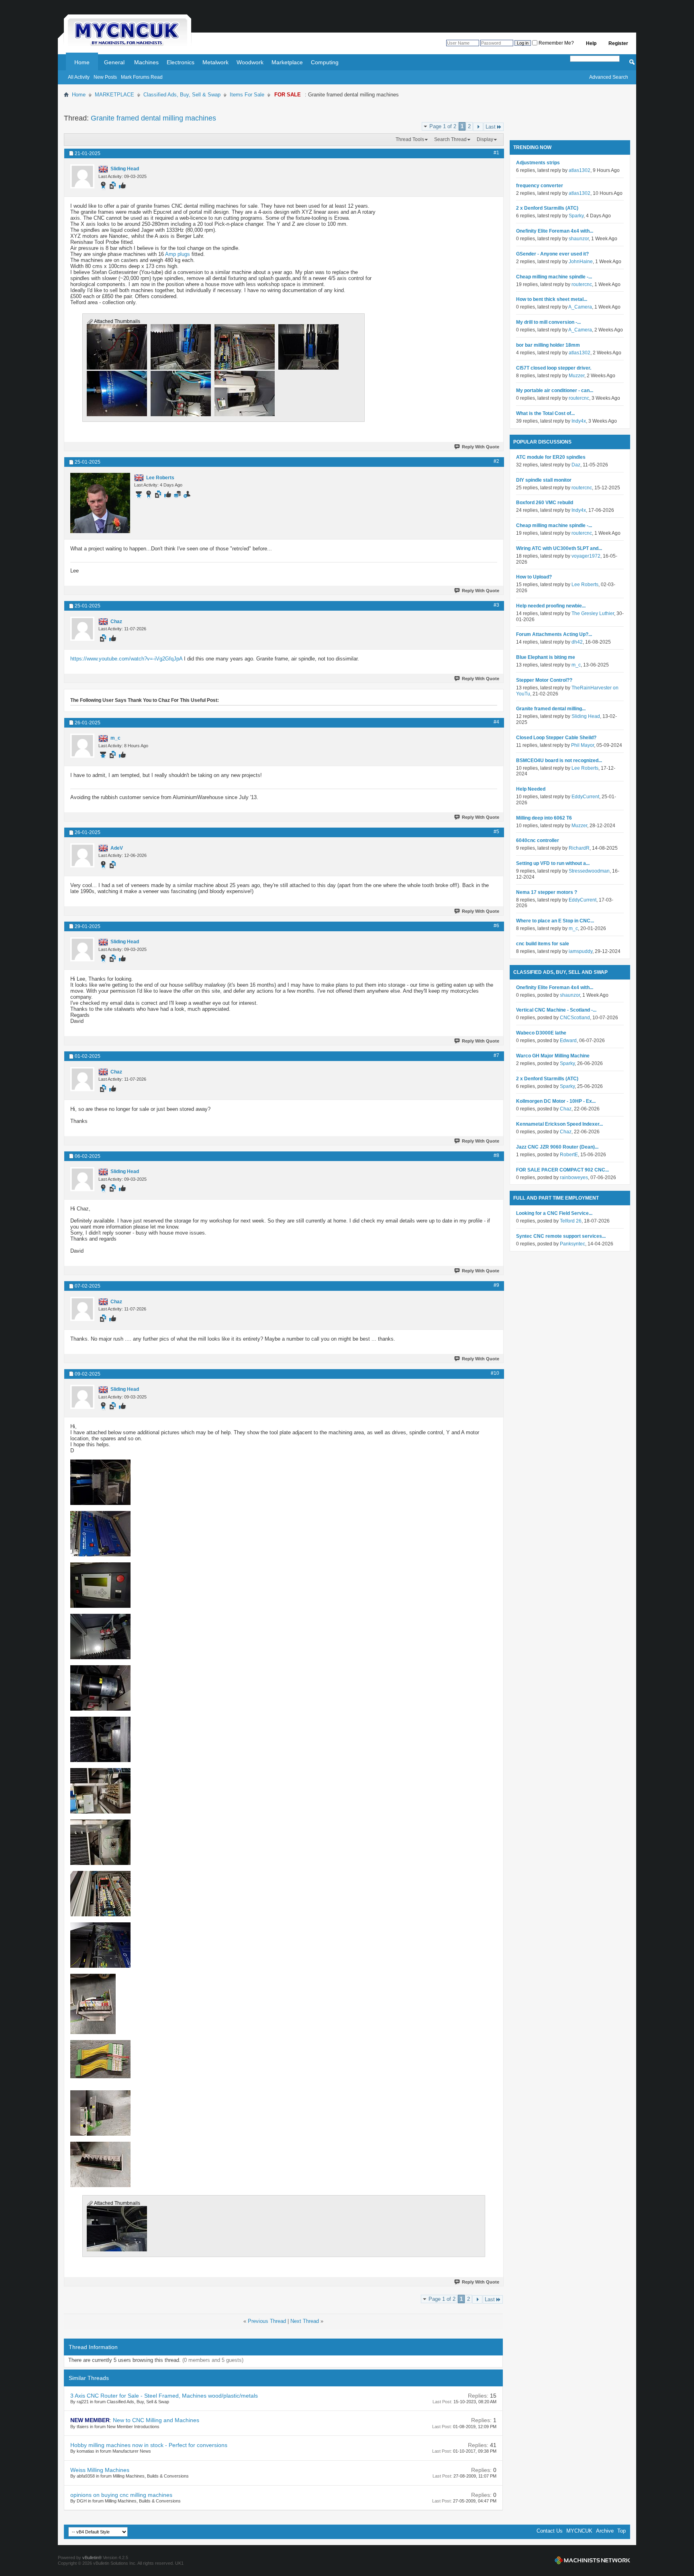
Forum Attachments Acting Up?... (554, 634)
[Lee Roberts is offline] (100, 503)
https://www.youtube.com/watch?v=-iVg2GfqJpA (126, 659)
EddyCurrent (585, 797)
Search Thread (450, 139)
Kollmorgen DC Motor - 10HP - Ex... (556, 1101)
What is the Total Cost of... (545, 413)
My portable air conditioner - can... (555, 390)
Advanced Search (609, 77)
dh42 (577, 642)
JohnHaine (581, 262)
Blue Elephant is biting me (546, 657)
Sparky (576, 216)
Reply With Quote (481, 447)
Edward (568, 1041)
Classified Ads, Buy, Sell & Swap (182, 95)
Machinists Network (592, 2560)
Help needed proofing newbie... (551, 606)
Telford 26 (571, 1221)
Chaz (566, 1109)
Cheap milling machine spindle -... (554, 277)
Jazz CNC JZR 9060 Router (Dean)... (557, 1147)
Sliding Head (586, 716)
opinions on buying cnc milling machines (121, 2495)
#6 (496, 926)
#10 (495, 1373)
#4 (496, 722)
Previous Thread (267, 2321)
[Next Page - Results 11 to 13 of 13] (478, 127)
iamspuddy (581, 951)
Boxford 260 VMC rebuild (545, 503)
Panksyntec (573, 1244)
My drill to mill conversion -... (548, 322)
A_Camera (580, 307)
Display (485, 139)
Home (82, 62)
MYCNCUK (579, 2531)
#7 (496, 1055)
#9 (496, 1285)
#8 (496, 1155)
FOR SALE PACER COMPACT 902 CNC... (562, 1170)
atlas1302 (580, 170)
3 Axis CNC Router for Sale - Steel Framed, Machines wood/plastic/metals (164, 2396)
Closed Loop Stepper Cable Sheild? (556, 738)
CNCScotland (575, 1018)
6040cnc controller (538, 840)
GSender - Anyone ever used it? (552, 254)
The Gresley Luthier (593, 613)
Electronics (181, 62)
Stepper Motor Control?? (544, 680)
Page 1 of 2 (443, 126)
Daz (576, 465)
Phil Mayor (583, 745)
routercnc (582, 284)
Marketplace (287, 62)
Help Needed (531, 789)
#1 (496, 153)
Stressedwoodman (589, 871)
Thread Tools (410, 139)
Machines (146, 62)
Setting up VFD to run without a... (553, 863)
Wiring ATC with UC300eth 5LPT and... (559, 548)
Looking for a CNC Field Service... (554, 1213)
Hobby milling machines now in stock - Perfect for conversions (149, 2445)
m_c (576, 665)
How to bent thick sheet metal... (552, 299)
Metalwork (215, 62)
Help (591, 43)
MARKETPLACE (114, 95)
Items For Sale (247, 95)
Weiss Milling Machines (100, 2470)
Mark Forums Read (142, 77)
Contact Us (550, 2531)
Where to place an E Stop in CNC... (555, 921)
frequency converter (540, 186)
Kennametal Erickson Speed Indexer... (559, 1124)
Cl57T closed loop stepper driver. (554, 368)
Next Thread (305, 2321)
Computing (325, 62)
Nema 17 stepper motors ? (547, 892)
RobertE (569, 1155)
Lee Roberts (585, 585)
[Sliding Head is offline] (82, 176)
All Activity (79, 77)
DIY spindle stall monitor (544, 480)
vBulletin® (92, 2558)
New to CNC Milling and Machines (156, 2420)
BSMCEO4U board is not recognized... (559, 761)
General (114, 62)
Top (622, 2531)
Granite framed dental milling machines (153, 118)
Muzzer (577, 376)
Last (491, 127)
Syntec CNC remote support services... (561, 1236)
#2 (496, 461)
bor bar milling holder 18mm (548, 345)
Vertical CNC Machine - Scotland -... (556, 1010)
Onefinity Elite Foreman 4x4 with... (555, 231)
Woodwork (250, 62)
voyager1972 (586, 556)
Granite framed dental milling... (551, 709)
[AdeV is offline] (82, 855)
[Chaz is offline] (82, 629)
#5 (496, 832)
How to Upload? (534, 577)
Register (618, 43)
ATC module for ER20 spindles (551, 457)
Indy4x (579, 421)
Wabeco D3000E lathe (541, 1033)
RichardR (579, 848)
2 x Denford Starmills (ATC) (547, 208)
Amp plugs (178, 254)
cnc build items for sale (543, 944)
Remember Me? (556, 43)
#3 (496, 605)
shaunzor (579, 239)
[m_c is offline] (82, 746)
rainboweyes (574, 1178)
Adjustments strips (538, 163)
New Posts (105, 77)
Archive (605, 2531)
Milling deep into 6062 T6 (544, 818)
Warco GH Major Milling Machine (553, 1056)
